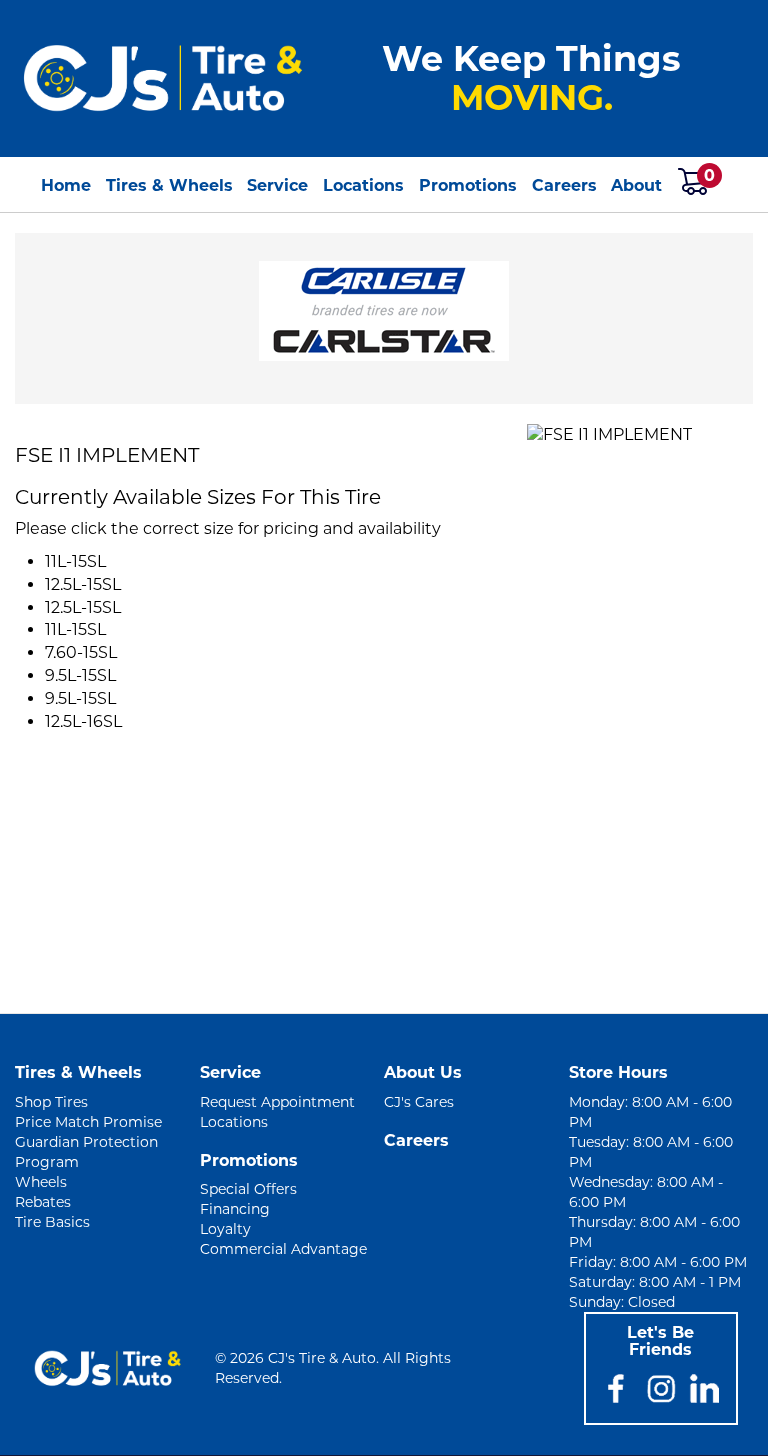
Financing (235, 1209)
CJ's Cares (419, 1102)
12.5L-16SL (83, 721)
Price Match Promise (88, 1122)
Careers (564, 185)
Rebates (43, 1202)
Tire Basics (52, 1222)
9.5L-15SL (80, 675)
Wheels (41, 1182)
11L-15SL (75, 561)
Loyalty (225, 1229)
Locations (363, 185)
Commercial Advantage (283, 1249)
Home (66, 185)
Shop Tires (51, 1102)
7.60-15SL (81, 652)
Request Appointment (277, 1102)
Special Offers (248, 1189)
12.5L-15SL (83, 584)
